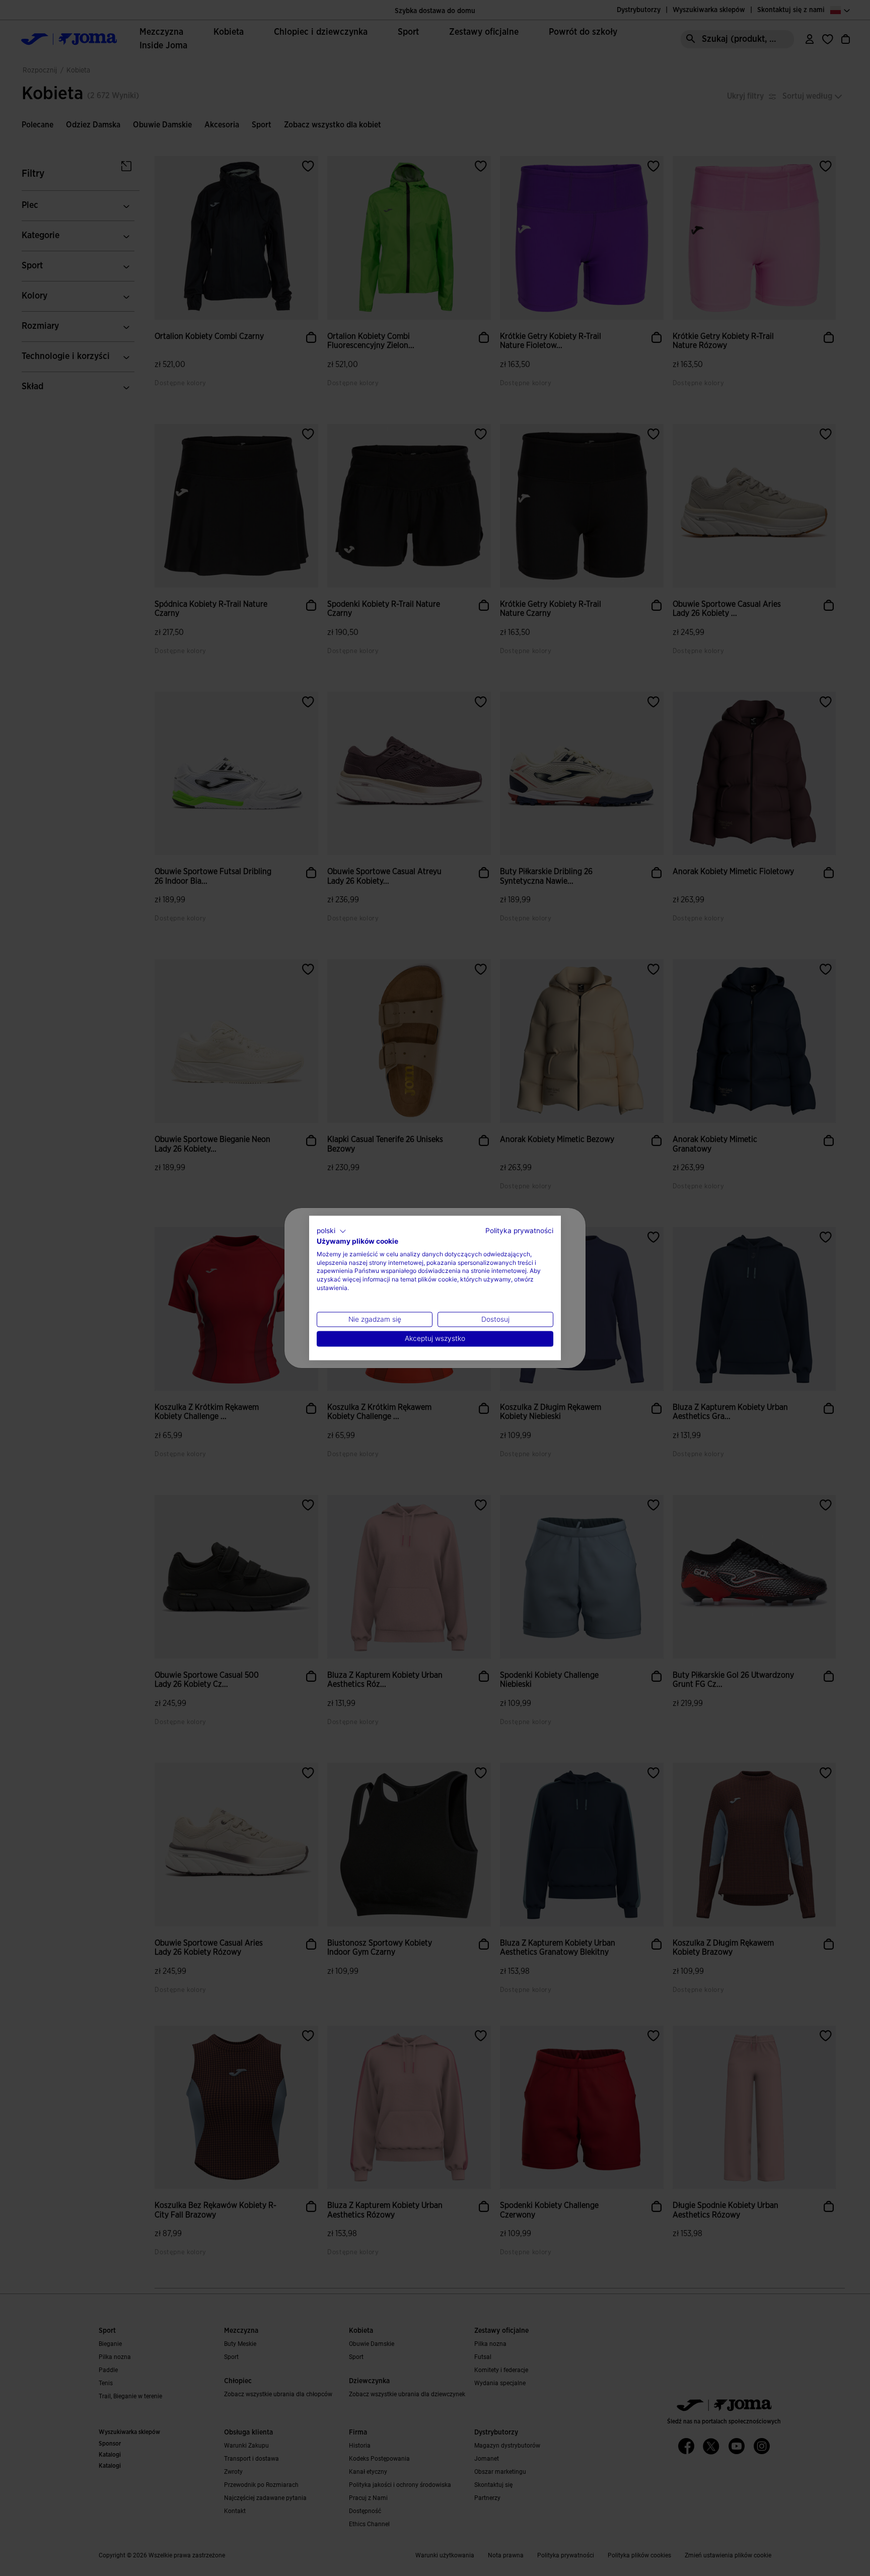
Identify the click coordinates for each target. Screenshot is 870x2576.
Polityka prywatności (519, 1231)
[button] (332, 1231)
